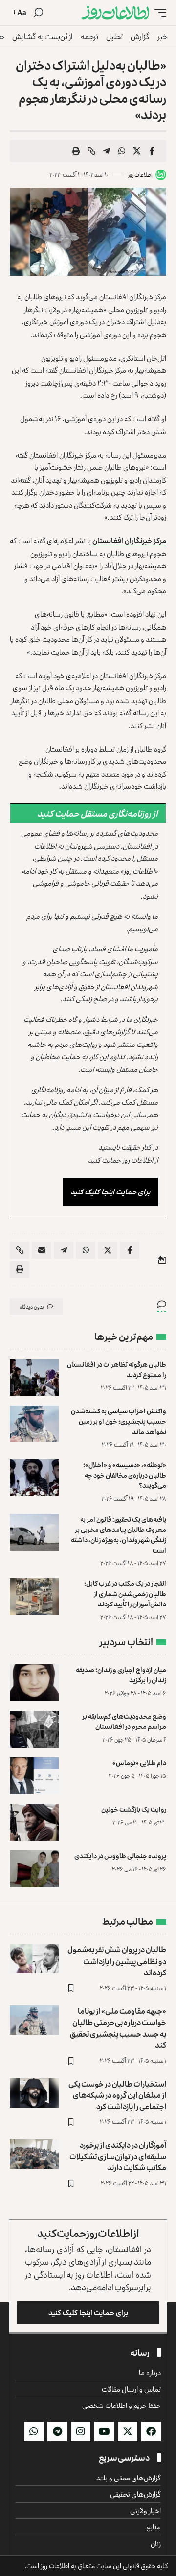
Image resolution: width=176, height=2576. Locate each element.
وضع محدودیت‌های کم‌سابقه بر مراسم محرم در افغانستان (124, 1721)
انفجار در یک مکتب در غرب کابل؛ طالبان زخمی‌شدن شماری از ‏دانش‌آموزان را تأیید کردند (125, 1593)
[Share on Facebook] (152, 151)
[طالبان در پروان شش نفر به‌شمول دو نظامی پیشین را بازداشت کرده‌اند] (34, 1959)
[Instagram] (81, 2431)
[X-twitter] (128, 2431)
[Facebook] (151, 2431)
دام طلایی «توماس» (139, 1762)
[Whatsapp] (34, 2431)
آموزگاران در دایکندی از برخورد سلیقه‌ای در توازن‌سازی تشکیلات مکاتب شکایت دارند (118, 2156)
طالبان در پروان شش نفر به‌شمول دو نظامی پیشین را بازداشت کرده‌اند (117, 1961)
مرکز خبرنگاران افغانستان (129, 541)
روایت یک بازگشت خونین (134, 1809)
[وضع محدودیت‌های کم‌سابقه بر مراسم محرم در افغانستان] (34, 1729)
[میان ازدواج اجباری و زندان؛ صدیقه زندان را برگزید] (34, 1683)
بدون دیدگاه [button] (32, 1306)
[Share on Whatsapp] (122, 151)
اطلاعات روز (140, 175)
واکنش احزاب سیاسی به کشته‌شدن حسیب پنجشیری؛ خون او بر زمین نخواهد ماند (119, 1421)
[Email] (42, 1250)
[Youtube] (104, 2431)
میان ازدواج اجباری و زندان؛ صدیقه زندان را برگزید (121, 1675)
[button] (158, 13)
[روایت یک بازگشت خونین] (34, 1822)
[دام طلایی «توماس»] (34, 1776)
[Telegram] (57, 2431)
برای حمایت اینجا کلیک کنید (110, 1192)
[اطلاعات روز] (115, 13)
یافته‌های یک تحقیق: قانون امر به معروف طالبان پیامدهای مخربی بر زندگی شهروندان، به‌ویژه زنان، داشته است (119, 1534)
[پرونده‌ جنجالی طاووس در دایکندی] (34, 1869)
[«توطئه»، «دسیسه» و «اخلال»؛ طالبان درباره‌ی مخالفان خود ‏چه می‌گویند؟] (34, 1478)
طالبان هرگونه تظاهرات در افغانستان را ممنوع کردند (117, 1369)
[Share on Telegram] (107, 151)
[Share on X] (137, 151)
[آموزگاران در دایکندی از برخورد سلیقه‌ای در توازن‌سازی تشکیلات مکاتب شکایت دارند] (34, 2154)
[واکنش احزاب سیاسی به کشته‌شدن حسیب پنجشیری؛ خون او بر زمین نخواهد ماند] (34, 1424)
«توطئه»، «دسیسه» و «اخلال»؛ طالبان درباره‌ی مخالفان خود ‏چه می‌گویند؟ (125, 1475)
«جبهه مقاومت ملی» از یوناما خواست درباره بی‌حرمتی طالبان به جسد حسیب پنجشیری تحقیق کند (118, 2028)
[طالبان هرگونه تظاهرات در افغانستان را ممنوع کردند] (34, 1377)
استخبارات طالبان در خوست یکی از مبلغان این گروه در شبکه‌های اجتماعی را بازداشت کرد (117, 2095)
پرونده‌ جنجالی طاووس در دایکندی (120, 1856)
